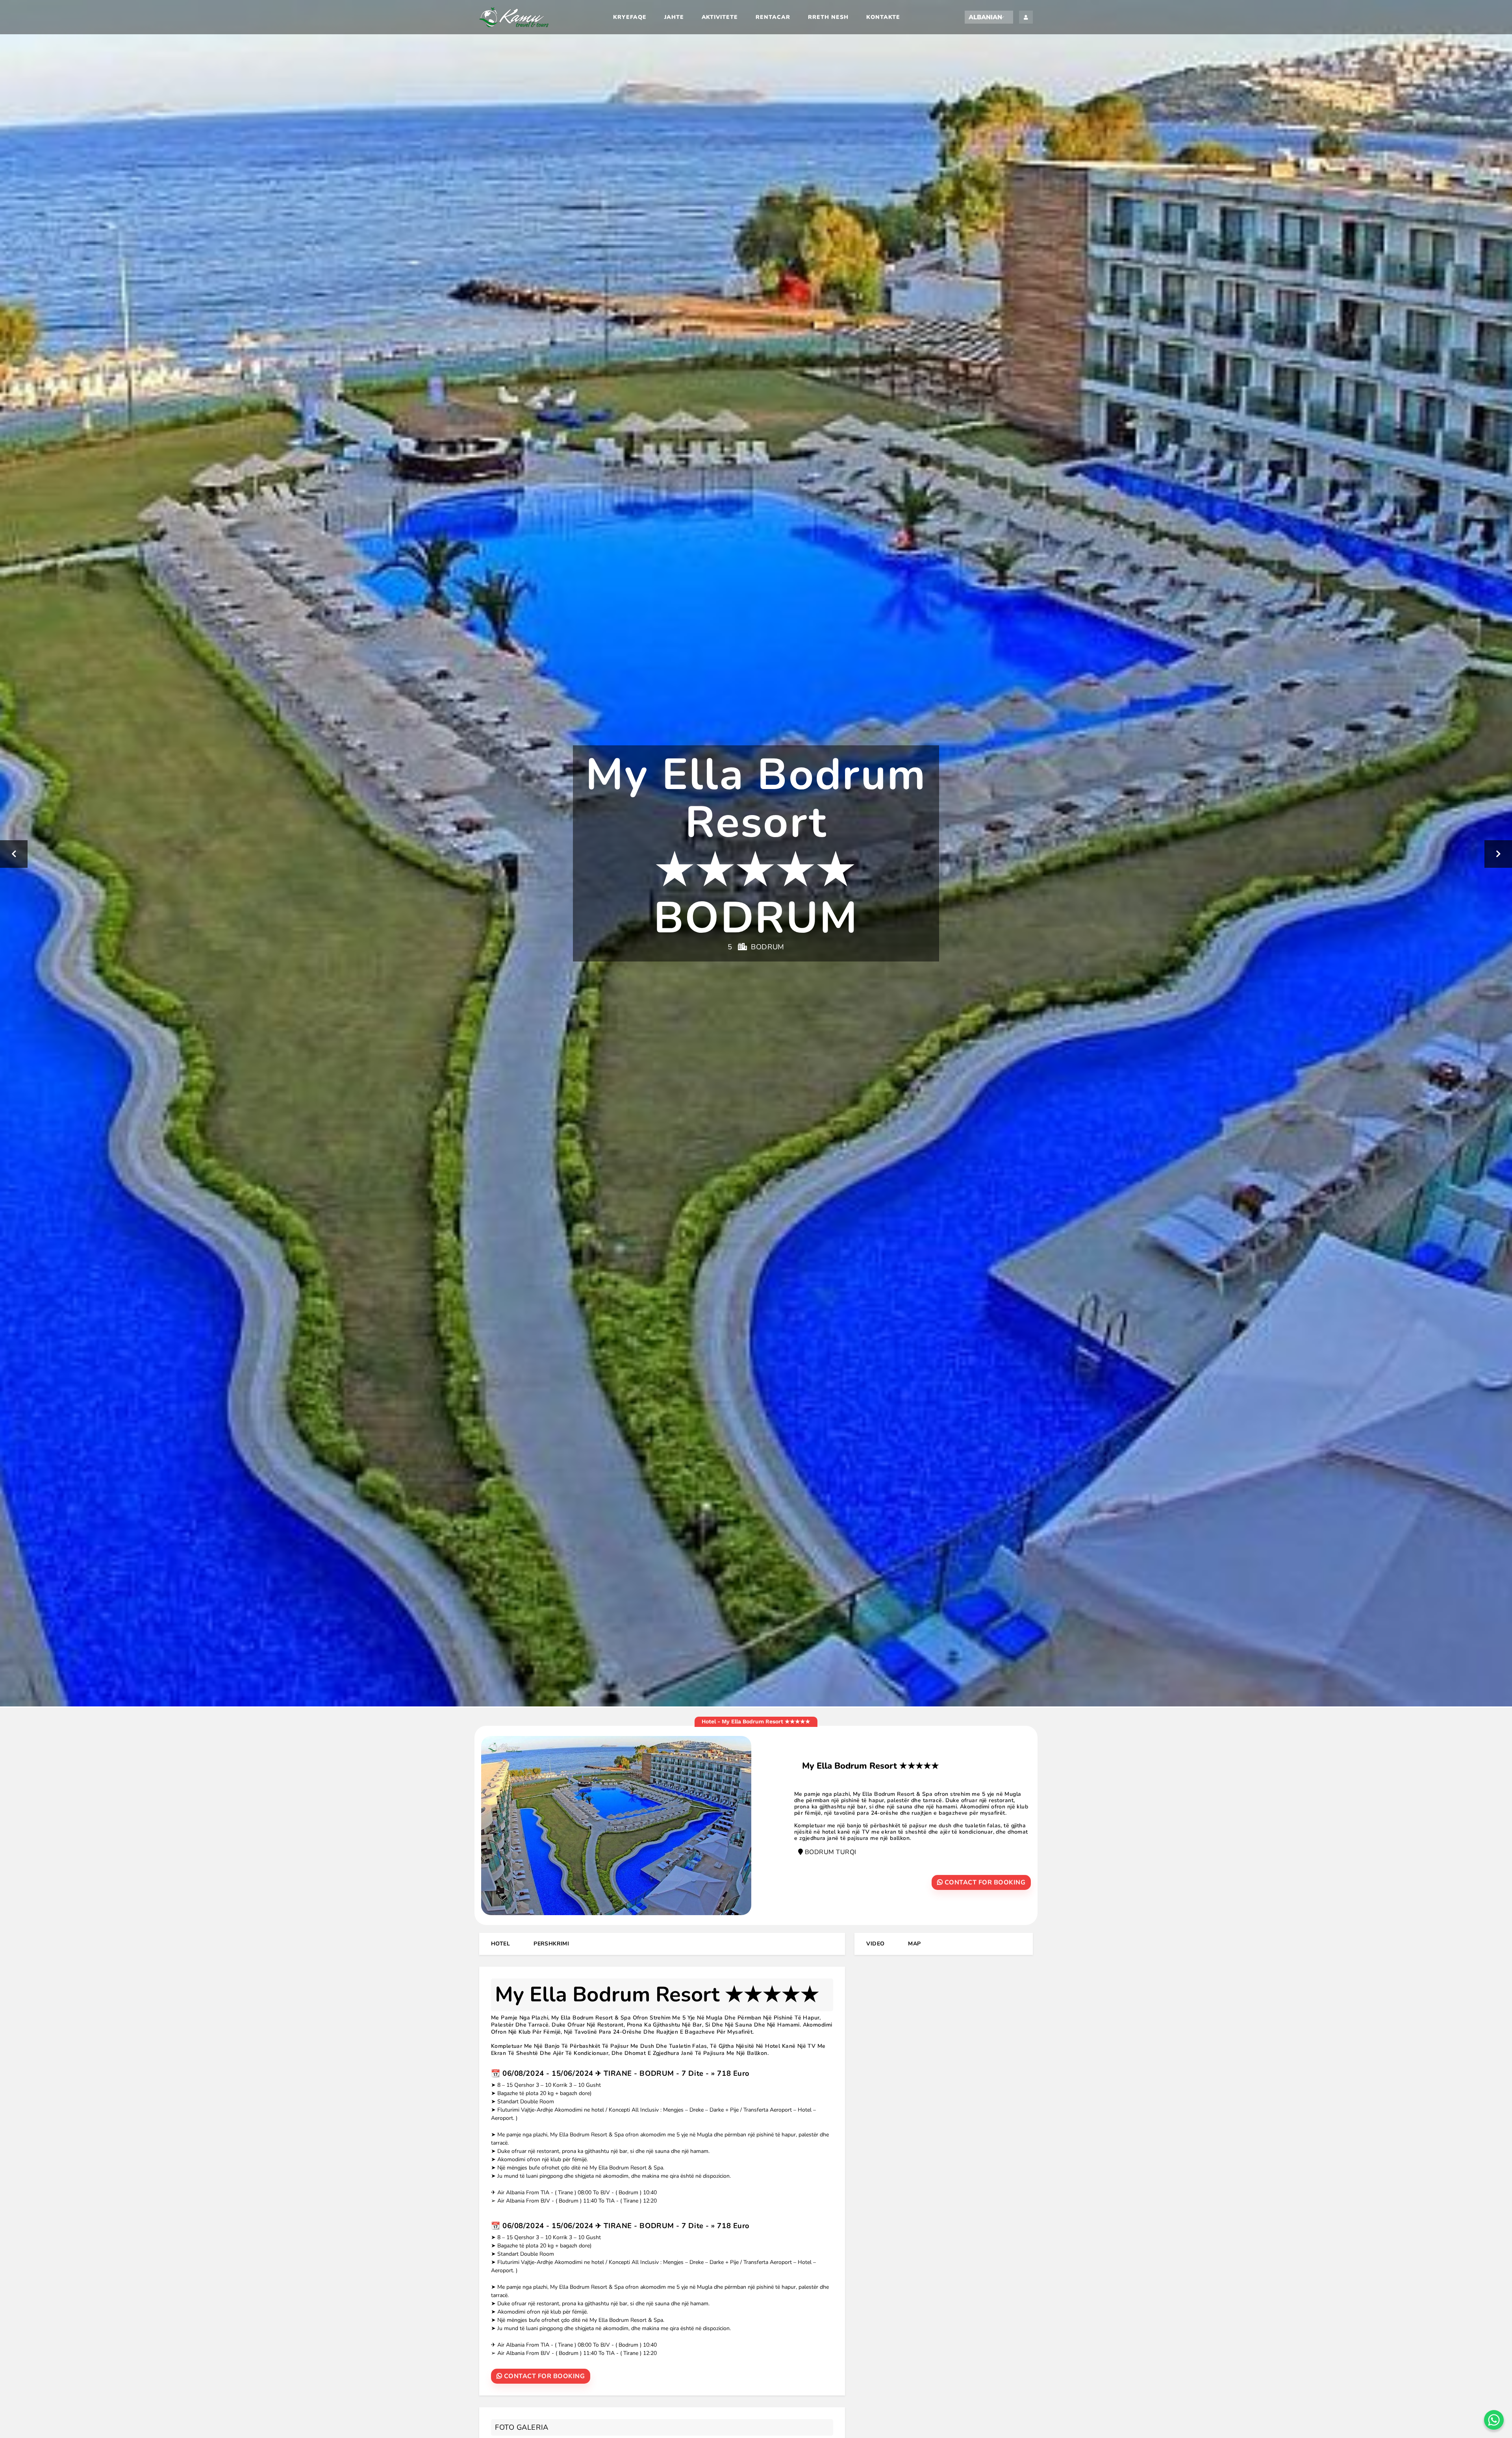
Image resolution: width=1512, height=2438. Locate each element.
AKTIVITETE (720, 17)
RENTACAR (773, 17)
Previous (14, 854)
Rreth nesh (828, 17)
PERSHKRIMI (551, 1944)
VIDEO (875, 1944)
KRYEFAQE (630, 17)
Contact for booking (984, 1882)
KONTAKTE (883, 17)
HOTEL (500, 1944)
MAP (914, 1944)
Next (1498, 854)
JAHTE (674, 17)
